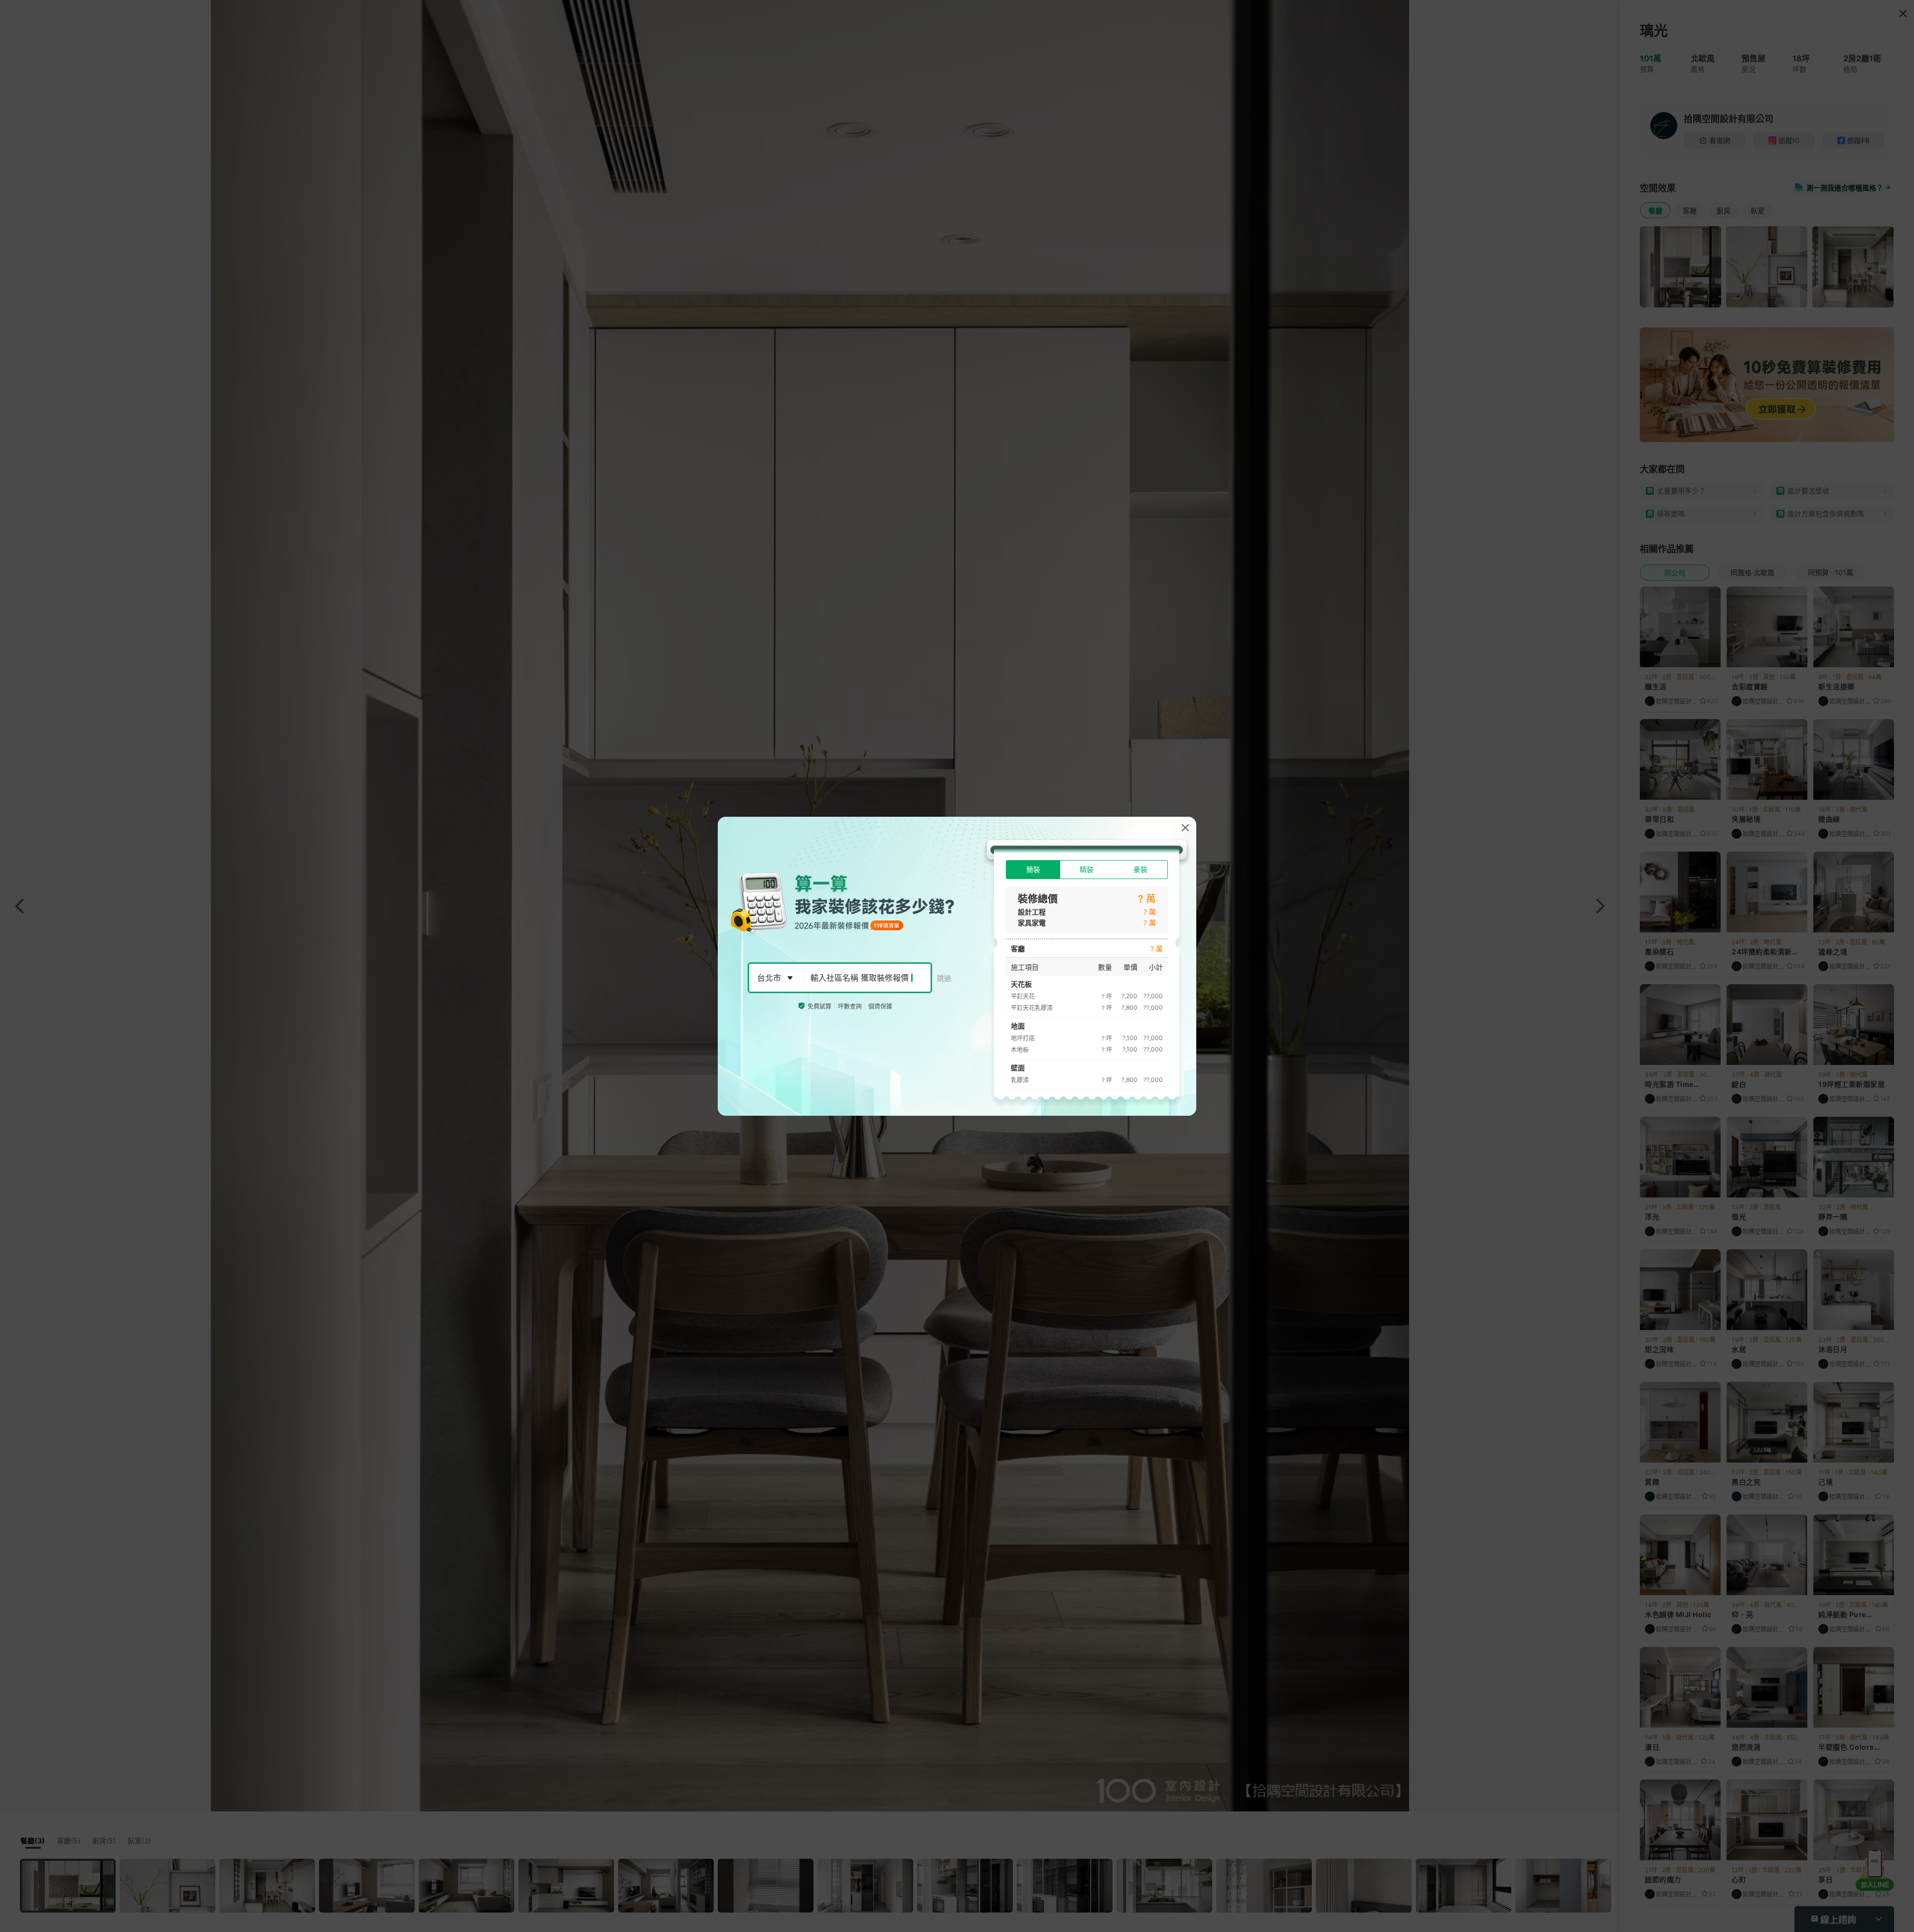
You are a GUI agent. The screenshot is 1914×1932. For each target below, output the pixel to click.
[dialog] (957, 966)
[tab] (1033, 870)
